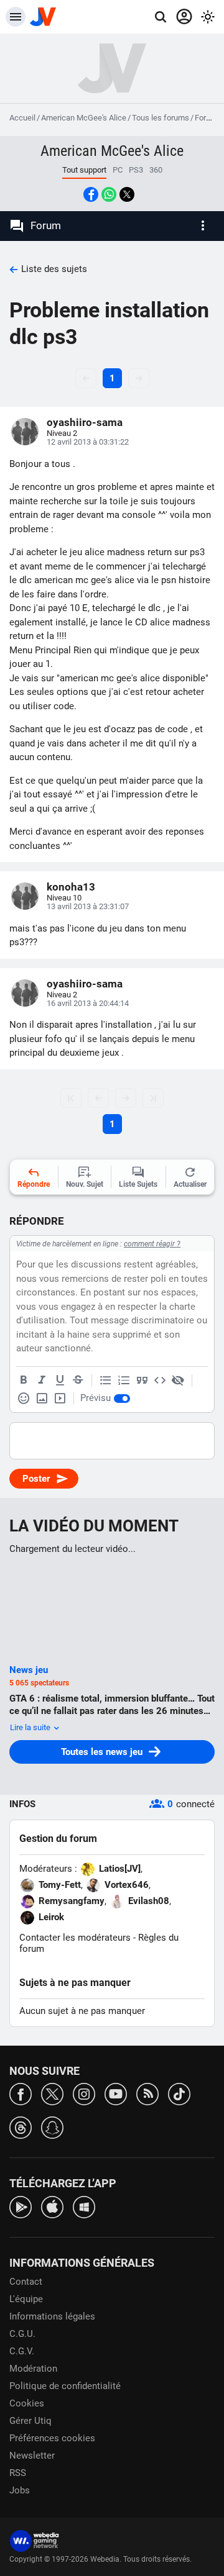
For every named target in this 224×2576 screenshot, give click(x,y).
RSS (18, 2473)
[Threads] (21, 2127)
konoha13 (71, 887)
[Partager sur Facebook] (91, 194)
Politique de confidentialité (65, 2386)
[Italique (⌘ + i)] (42, 1381)
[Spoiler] (178, 1381)
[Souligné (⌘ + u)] (60, 1381)
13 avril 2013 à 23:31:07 (88, 906)
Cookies (27, 2403)
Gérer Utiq (30, 2421)
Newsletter (32, 2456)
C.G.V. (22, 2351)
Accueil (22, 118)
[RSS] (147, 2093)
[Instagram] (84, 2093)
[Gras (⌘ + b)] (24, 1381)
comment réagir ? (152, 1244)
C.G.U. (22, 2334)
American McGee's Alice (84, 118)
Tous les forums (161, 118)
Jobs (20, 2490)
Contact (26, 2282)
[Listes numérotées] (124, 1381)
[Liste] (106, 1381)
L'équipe (26, 2299)
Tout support (84, 170)
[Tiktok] (179, 2093)
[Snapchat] (52, 2127)
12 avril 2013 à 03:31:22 (88, 442)
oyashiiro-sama (85, 422)
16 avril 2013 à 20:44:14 (88, 1003)
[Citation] (142, 1381)
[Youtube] (116, 2093)
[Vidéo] (60, 1399)
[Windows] (84, 2206)
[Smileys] (24, 1399)
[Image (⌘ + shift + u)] (42, 1399)
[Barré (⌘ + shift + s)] (78, 1381)
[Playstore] (21, 2206)
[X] (52, 2093)
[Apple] (52, 2206)
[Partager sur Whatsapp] (109, 194)
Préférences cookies (52, 2438)
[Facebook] (21, 2093)
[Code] (160, 1381)
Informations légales (52, 2316)
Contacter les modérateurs (75, 1938)
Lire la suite (31, 1727)
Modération (33, 2369)
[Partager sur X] (127, 194)
